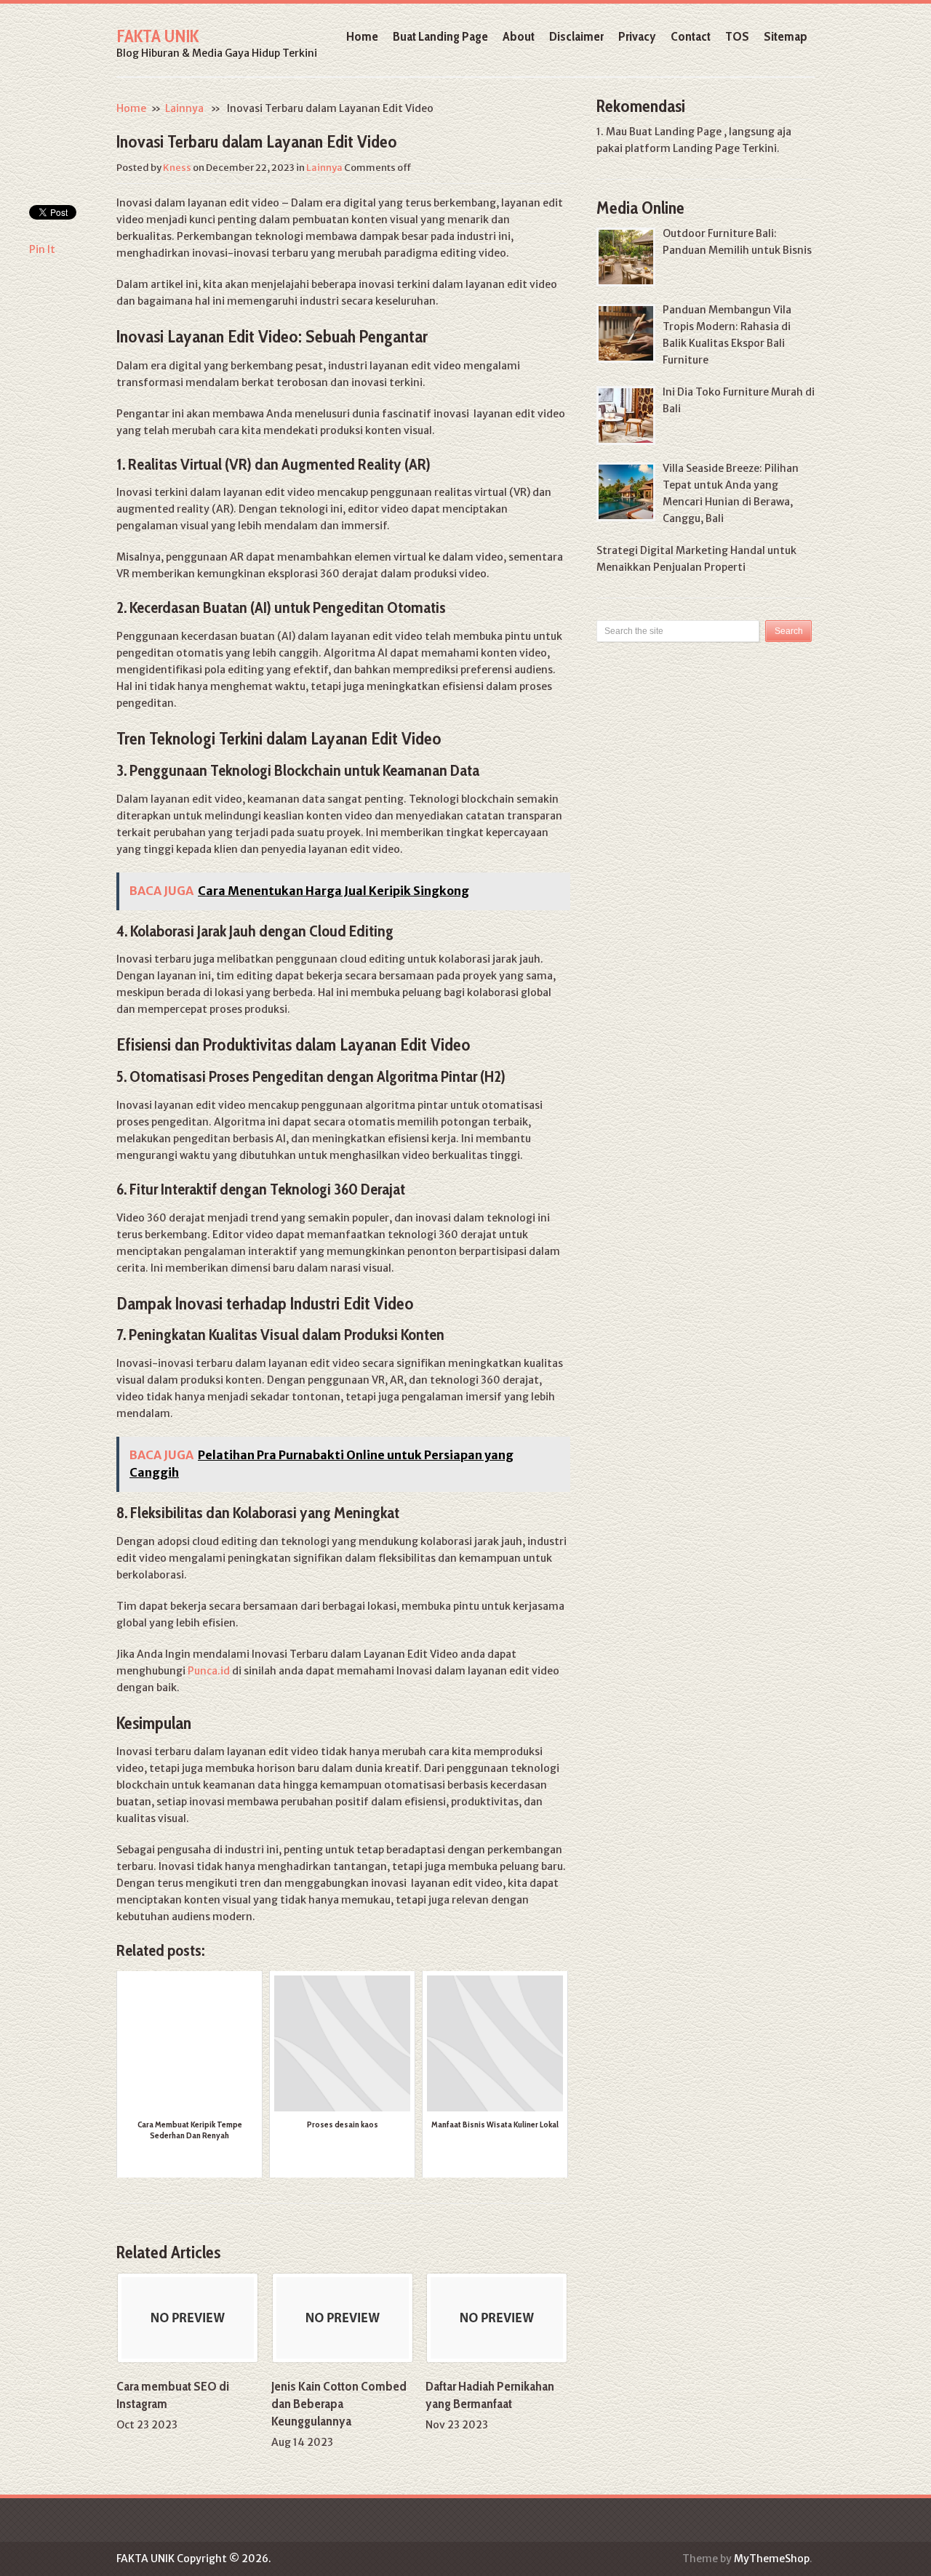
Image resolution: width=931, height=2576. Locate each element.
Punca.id (209, 1671)
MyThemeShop (772, 2559)
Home (362, 36)
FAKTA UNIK (157, 36)
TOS (737, 36)
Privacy (637, 36)
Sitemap (786, 36)
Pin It (42, 249)
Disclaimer (576, 36)
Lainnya (184, 108)
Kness (177, 168)
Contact (691, 36)
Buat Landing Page (440, 36)
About (519, 36)
